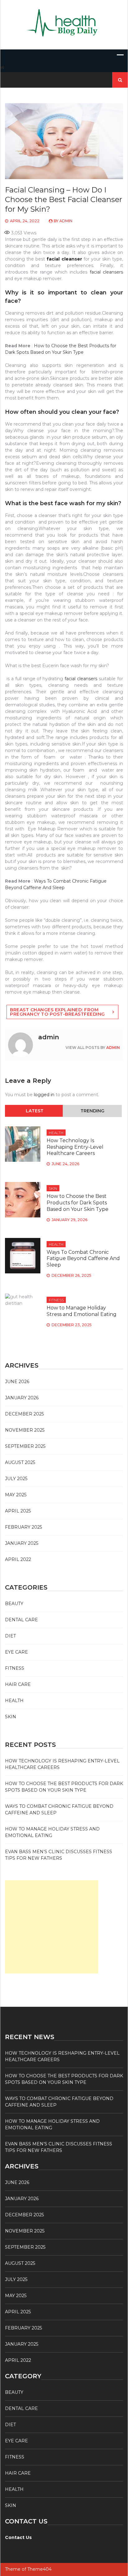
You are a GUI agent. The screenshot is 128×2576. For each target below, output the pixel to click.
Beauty (14, 1604)
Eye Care (16, 1652)
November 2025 (25, 1430)
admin (66, 221)
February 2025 (23, 1527)
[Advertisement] (52, 1927)
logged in (44, 1095)
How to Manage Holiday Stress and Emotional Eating (82, 1311)
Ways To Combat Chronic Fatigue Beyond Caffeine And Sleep (83, 1259)
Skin (53, 1188)
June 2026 (17, 1382)
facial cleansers (106, 272)
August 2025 (20, 1462)
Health (56, 1133)
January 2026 (22, 1398)
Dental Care (21, 1620)
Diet (10, 1636)
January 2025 (22, 1543)
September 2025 (25, 1446)
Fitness (56, 1300)
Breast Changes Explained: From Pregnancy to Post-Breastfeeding (57, 1012)
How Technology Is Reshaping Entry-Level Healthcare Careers (75, 1147)
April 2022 (18, 1559)
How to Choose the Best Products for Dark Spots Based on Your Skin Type (78, 1203)
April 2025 (18, 1511)
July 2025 (16, 1479)
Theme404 (39, 2569)
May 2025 (16, 1495)
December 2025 (24, 1414)
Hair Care (18, 1684)
